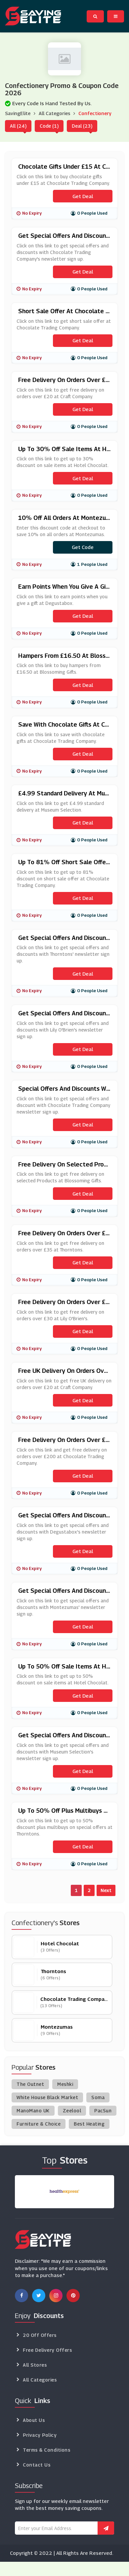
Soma (98, 2097)
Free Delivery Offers (47, 2350)
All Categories (54, 113)
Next (106, 1890)
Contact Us (37, 2465)
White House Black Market (47, 2097)
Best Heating (89, 2124)
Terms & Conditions (46, 2450)
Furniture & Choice (39, 2124)
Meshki (65, 2084)
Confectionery (95, 113)
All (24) (18, 126)
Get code (83, 547)
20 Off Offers (40, 2335)
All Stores (35, 2365)
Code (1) (49, 126)
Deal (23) (82, 126)
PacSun (103, 2111)
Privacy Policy (40, 2435)
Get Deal (83, 196)
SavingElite (18, 113)
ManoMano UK (33, 2111)
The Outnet (30, 2084)
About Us (34, 2420)
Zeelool (72, 2111)
